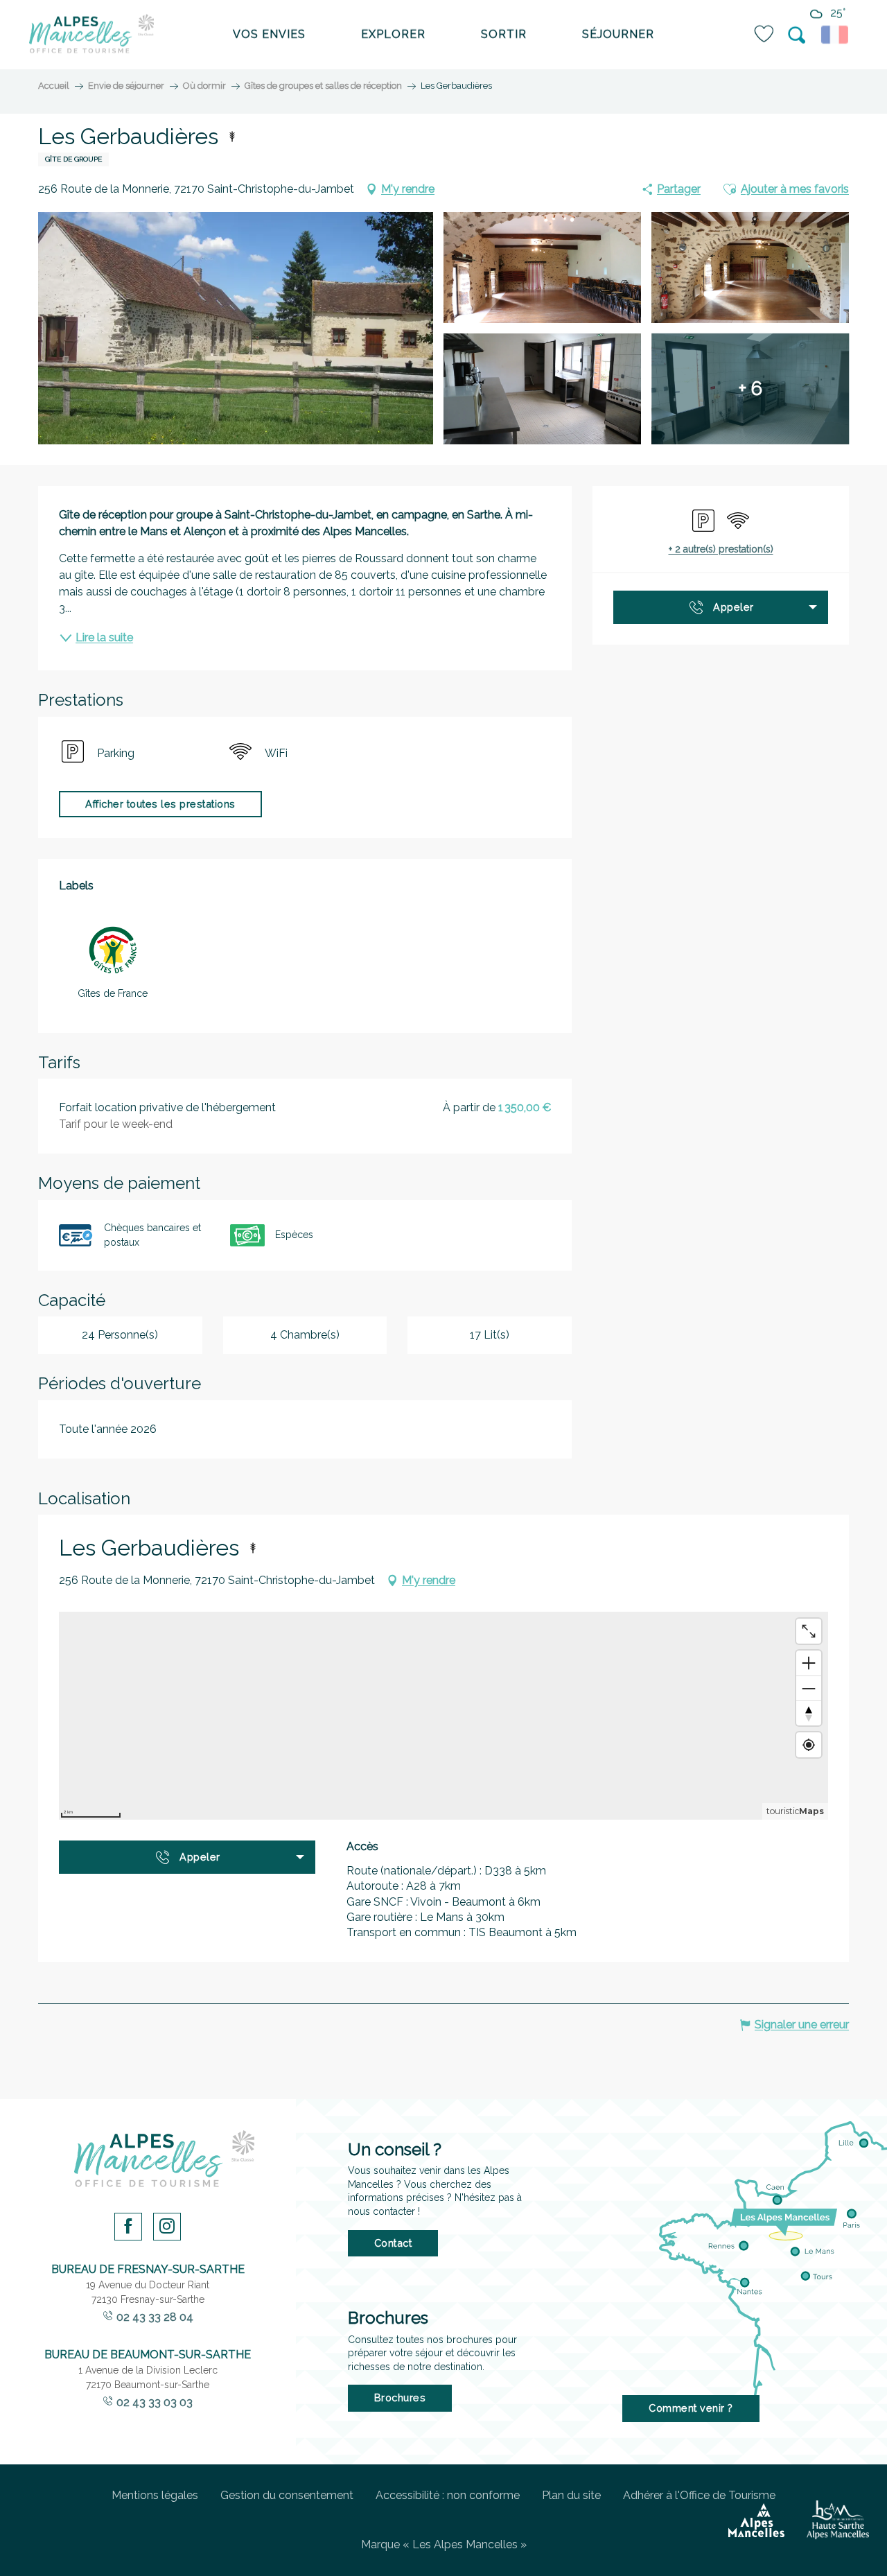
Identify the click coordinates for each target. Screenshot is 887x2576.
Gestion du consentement (287, 2495)
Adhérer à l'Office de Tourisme (699, 2495)
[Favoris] (765, 34)
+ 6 (750, 389)
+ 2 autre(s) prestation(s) (721, 549)
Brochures (400, 2397)
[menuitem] (91, 35)
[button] (798, 35)
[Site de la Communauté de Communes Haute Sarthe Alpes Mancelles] (838, 2520)
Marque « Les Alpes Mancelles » (444, 2544)
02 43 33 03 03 (155, 2402)
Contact (393, 2243)
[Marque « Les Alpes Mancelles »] (756, 2521)
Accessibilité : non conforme (448, 2495)
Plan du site (571, 2495)
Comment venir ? (691, 2408)
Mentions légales (155, 2495)
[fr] (837, 35)
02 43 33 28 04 (155, 2317)
